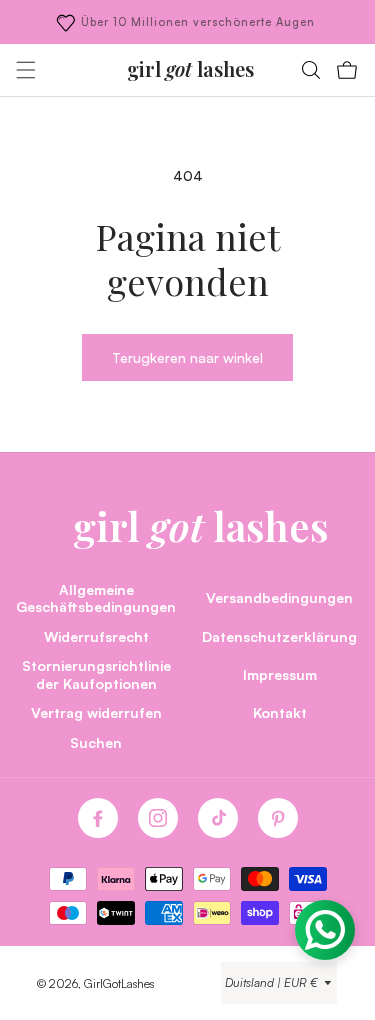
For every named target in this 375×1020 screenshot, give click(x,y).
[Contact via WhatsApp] (325, 930)
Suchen (96, 742)
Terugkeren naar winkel (187, 357)
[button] (26, 70)
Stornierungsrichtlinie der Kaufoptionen (96, 674)
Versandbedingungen (279, 597)
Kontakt (280, 712)
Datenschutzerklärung (279, 636)
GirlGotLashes (119, 983)
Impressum (280, 674)
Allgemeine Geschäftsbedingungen (96, 598)
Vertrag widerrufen (96, 712)
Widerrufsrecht (96, 636)
